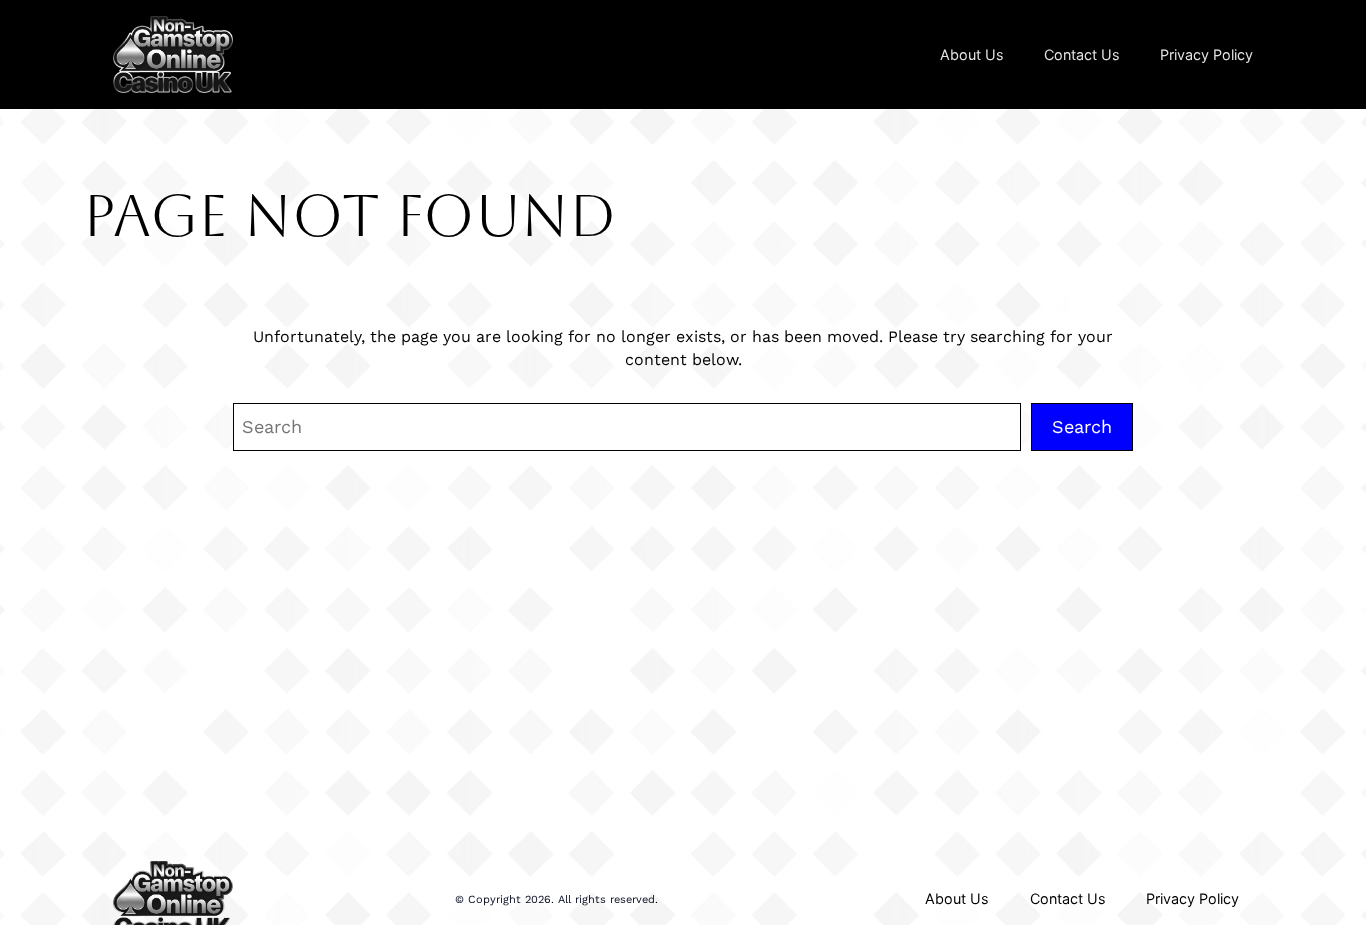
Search (1082, 426)
